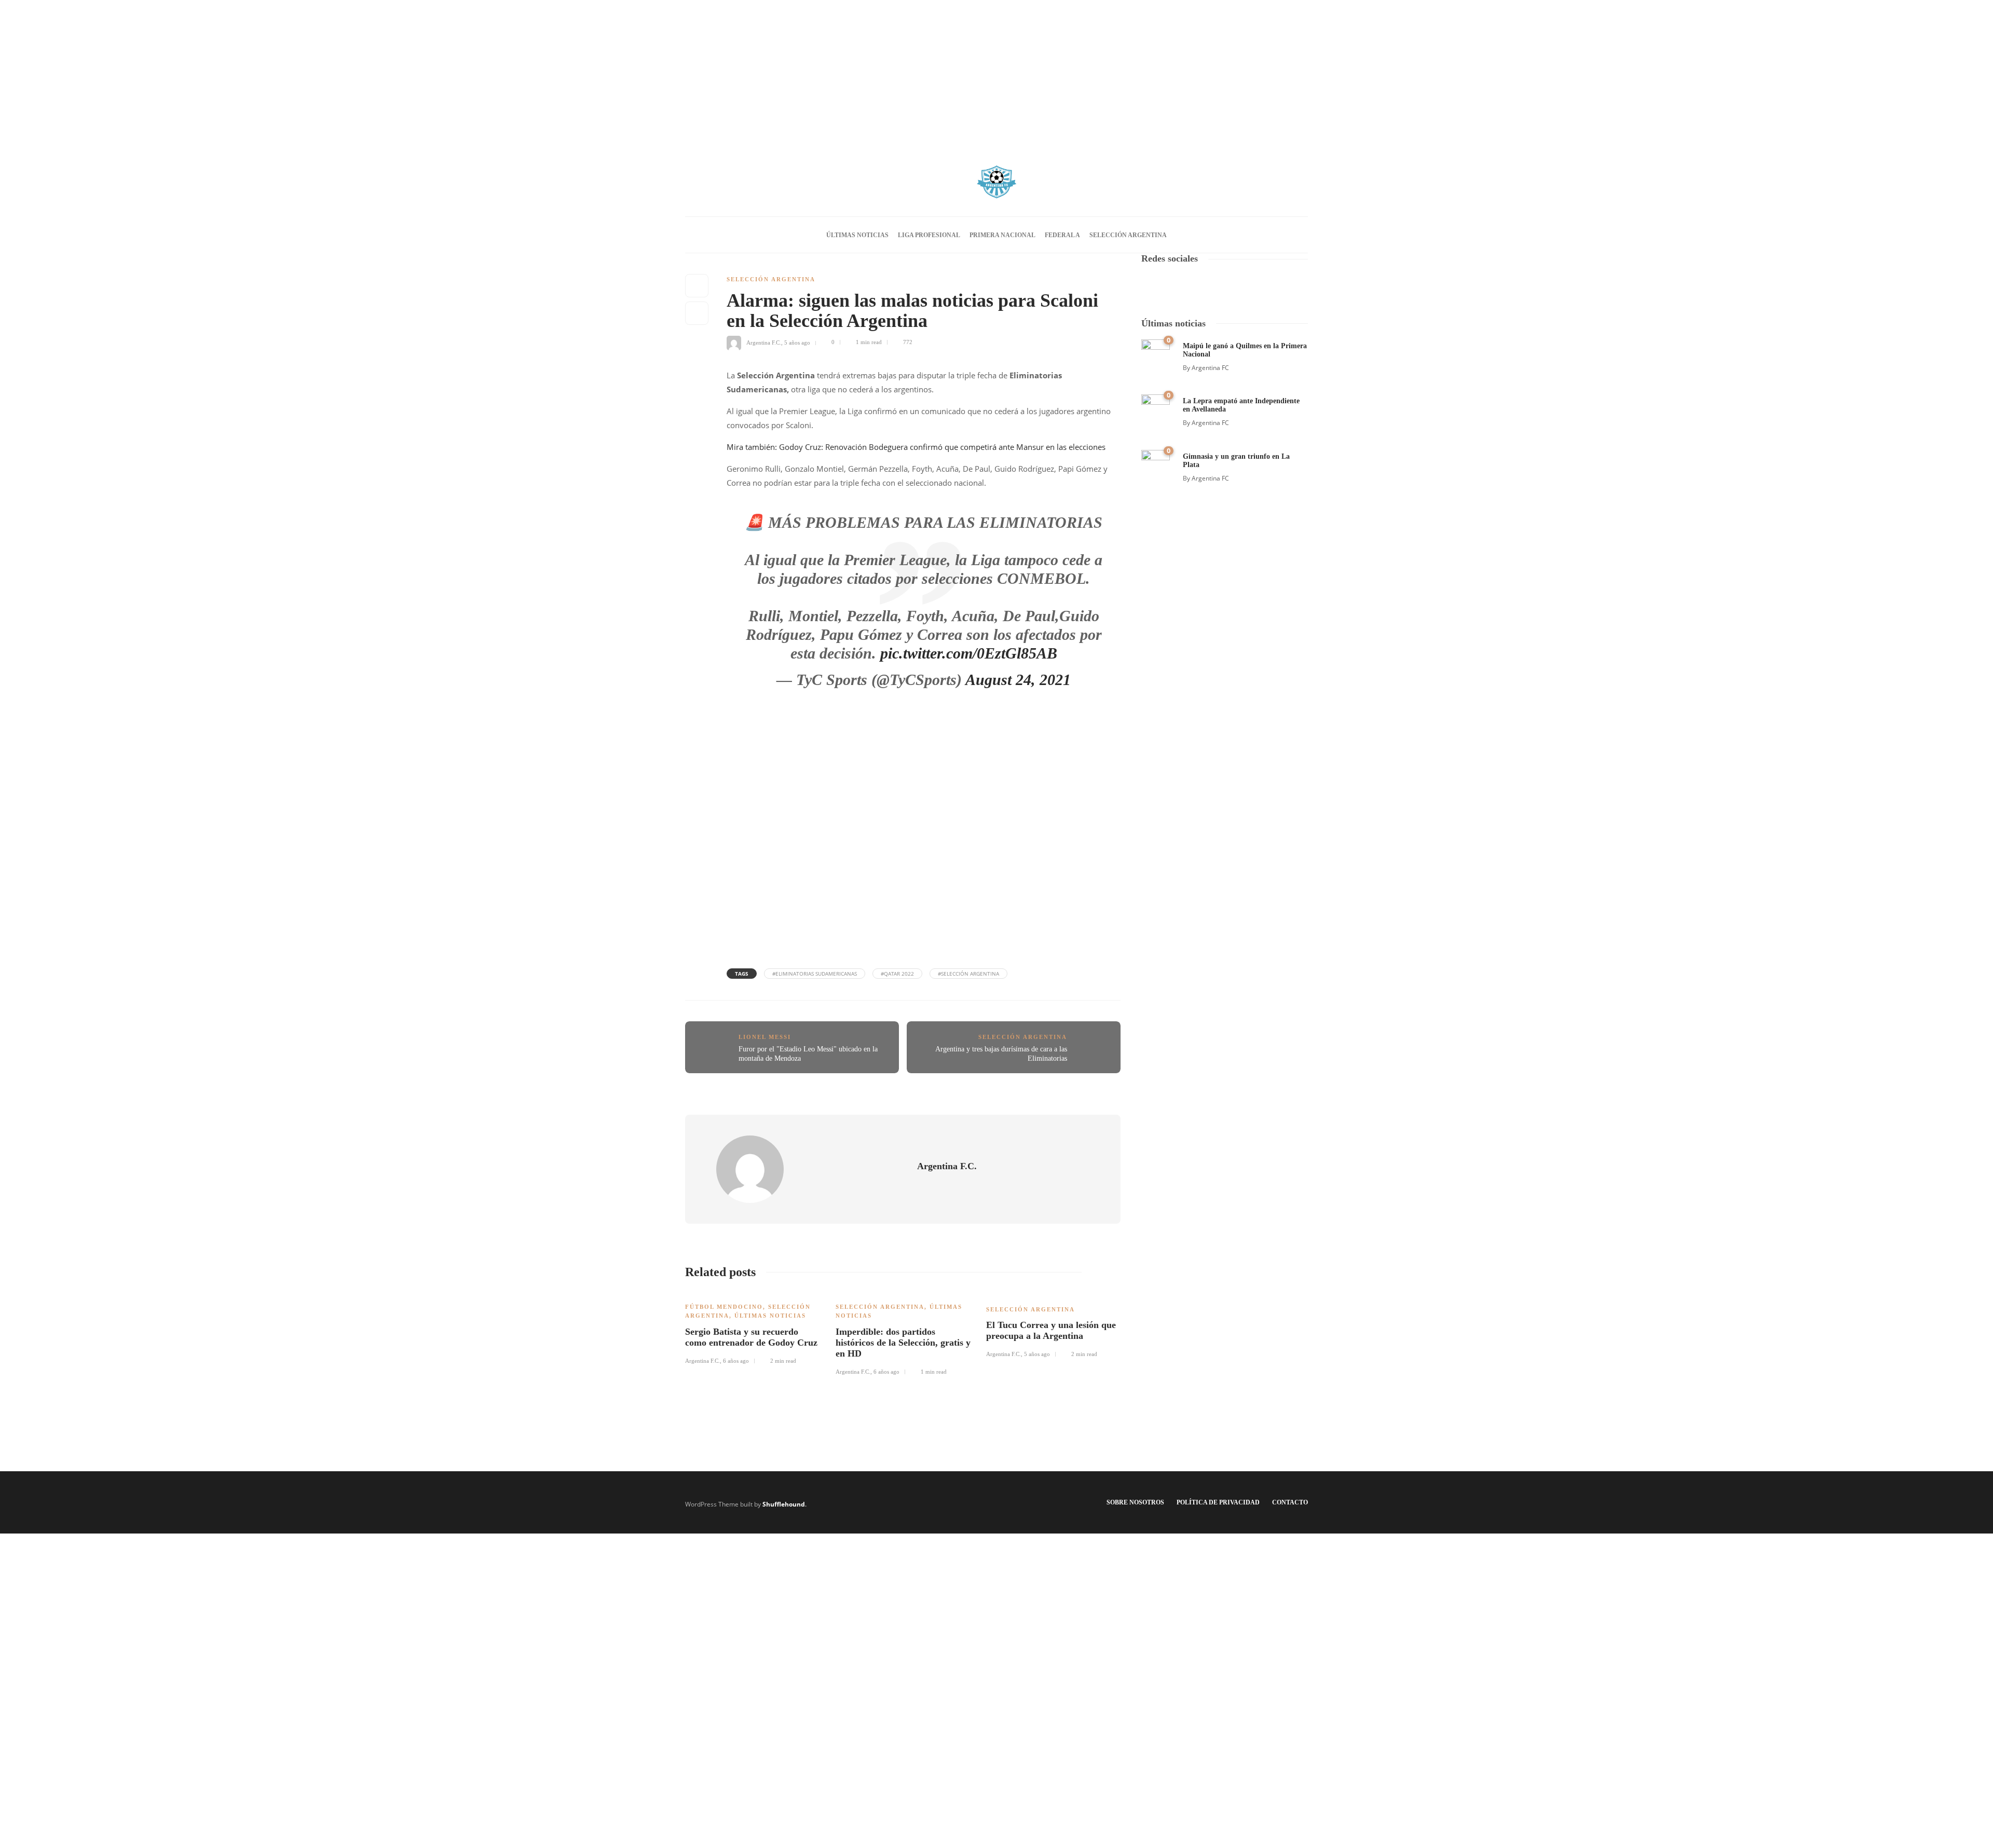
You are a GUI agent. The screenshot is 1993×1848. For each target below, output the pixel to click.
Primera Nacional (1002, 235)
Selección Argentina (1128, 235)
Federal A (1062, 235)
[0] (1156, 353)
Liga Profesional (929, 235)
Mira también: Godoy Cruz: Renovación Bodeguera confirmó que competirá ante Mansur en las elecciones (916, 447)
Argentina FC (1210, 368)
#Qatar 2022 (897, 974)
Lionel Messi (765, 1037)
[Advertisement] (996, 73)
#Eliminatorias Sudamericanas (815, 974)
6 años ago (736, 1361)
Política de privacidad (1218, 1502)
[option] (753, 1328)
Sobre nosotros (1135, 1502)
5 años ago (797, 342)
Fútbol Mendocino (724, 1307)
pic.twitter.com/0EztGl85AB (969, 653)
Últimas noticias (857, 235)
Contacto (1290, 1502)
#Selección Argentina (968, 974)
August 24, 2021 (1018, 680)
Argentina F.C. (764, 342)
